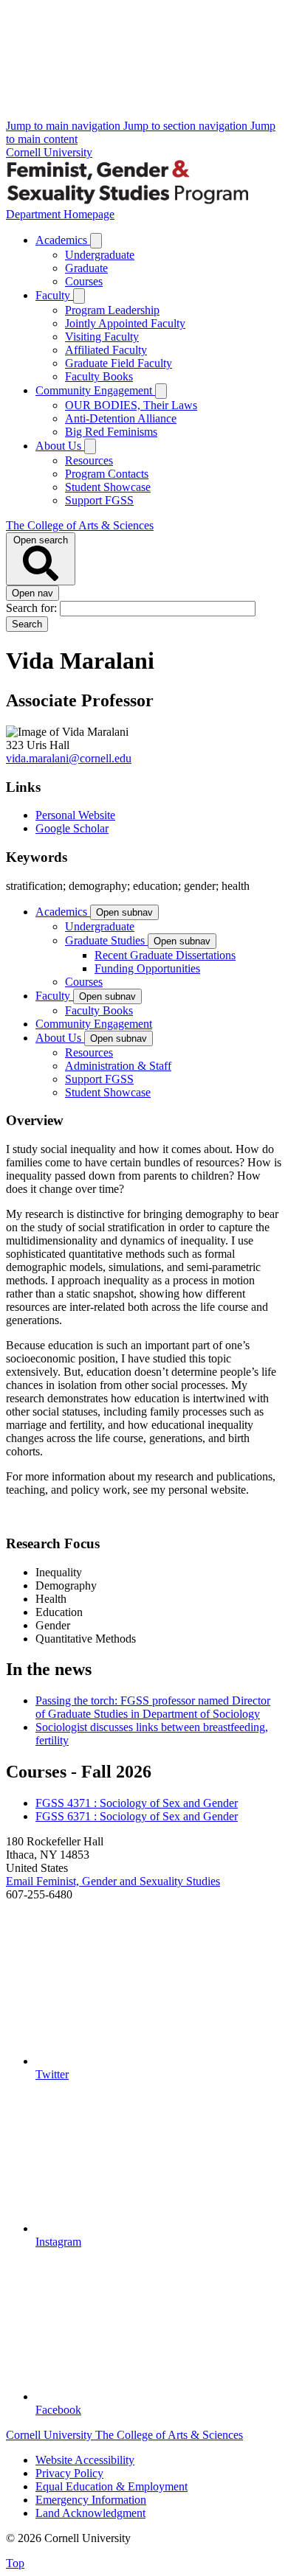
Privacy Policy (69, 2473)
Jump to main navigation (65, 126)
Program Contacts (107, 474)
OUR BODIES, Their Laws (131, 405)
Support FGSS (99, 500)
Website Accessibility (85, 2460)
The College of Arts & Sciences (80, 525)
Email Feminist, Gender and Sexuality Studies (113, 1881)
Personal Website (75, 815)
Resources (89, 460)
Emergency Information (91, 2500)
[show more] (96, 241)
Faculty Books (99, 376)
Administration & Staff (118, 1066)
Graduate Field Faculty (119, 363)
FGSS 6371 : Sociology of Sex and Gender (137, 1816)
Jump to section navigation (187, 126)
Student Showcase (108, 487)
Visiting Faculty (102, 337)
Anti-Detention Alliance (121, 418)
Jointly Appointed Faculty (125, 323)
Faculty (54, 295)
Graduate (86, 268)
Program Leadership (112, 310)
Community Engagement (95, 390)
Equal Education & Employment (112, 2486)
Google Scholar (72, 828)
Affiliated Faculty (106, 350)
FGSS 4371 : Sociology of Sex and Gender (137, 1803)
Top (15, 2563)
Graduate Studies (106, 940)
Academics (63, 240)
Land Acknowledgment (90, 2513)
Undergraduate (100, 255)
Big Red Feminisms (111, 432)
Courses (84, 281)
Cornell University (49, 152)
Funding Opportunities (147, 968)
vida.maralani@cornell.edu (69, 758)
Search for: (33, 608)
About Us (60, 446)
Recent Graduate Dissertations (165, 955)
